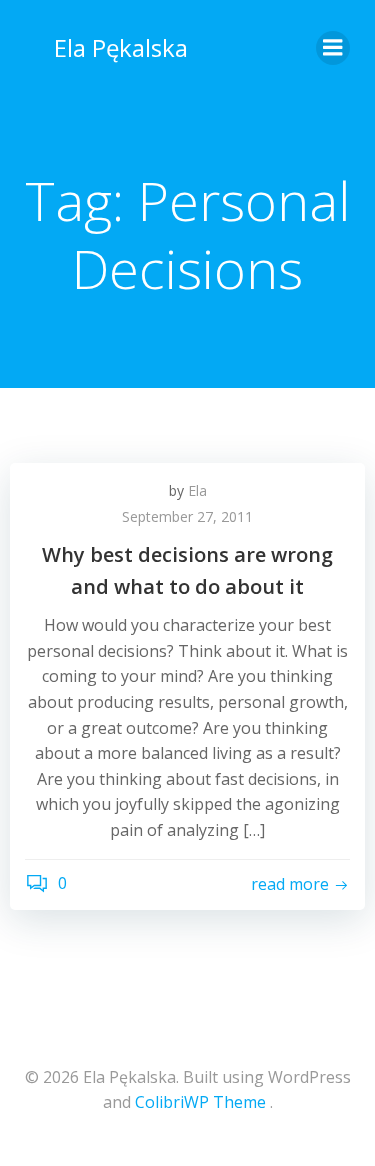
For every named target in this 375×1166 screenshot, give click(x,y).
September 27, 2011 (187, 516)
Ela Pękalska (121, 47)
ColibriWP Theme (200, 1102)
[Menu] (333, 48)
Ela (197, 490)
